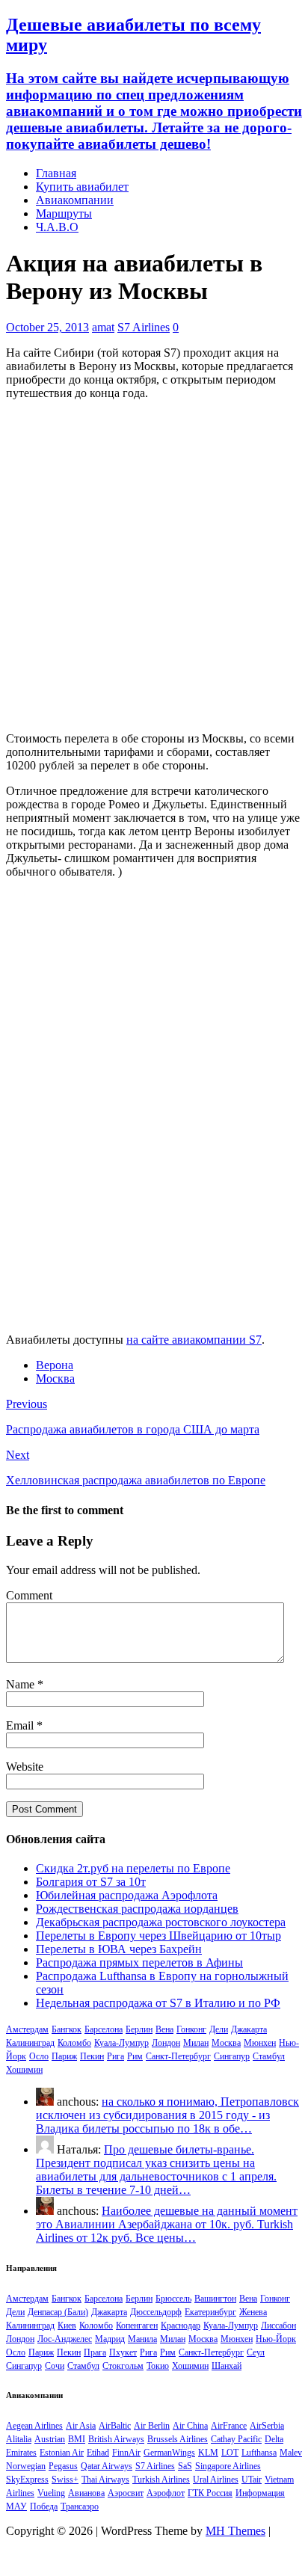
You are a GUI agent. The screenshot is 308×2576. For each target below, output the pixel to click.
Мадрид (110, 2339)
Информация (260, 2493)
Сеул (256, 2352)
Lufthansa (259, 2453)
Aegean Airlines (34, 2426)
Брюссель (173, 2299)
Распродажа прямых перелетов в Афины (139, 1962)
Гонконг (191, 2029)
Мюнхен (260, 2043)
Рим (135, 2056)
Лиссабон (278, 2326)
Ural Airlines (216, 2480)
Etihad (98, 2453)
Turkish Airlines (161, 2480)
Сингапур (232, 2056)
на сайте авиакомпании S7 (194, 1340)
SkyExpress (27, 2480)
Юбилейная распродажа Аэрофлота (127, 1895)
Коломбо (74, 2043)
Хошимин (24, 2070)
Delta (274, 2439)
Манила (142, 2339)
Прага (95, 2352)
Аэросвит (126, 2493)
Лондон (166, 2043)
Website (25, 1767)
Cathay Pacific (236, 2439)
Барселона (104, 2029)
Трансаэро (80, 2506)
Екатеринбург (210, 2312)
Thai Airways (105, 2480)
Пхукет (123, 2352)
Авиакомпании (75, 200)
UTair (252, 2480)
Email (21, 1725)
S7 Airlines (144, 327)
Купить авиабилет (82, 187)
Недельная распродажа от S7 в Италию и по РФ (158, 2003)
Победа (44, 2506)
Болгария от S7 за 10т (91, 1882)
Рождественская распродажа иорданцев (137, 1909)
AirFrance (229, 2426)
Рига (115, 2056)
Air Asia (81, 2426)
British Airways (116, 2439)
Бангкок (67, 2029)
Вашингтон (215, 2299)
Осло (39, 2056)
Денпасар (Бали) (58, 2312)
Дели (219, 2029)
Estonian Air (62, 2453)
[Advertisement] (154, 566)
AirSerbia (267, 2426)
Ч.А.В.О (57, 227)
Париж (64, 2056)
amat (103, 327)
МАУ (16, 2506)
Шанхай (227, 2366)
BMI (77, 2439)
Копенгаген (137, 2326)
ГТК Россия (210, 2493)
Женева (253, 2312)
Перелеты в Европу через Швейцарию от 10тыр (158, 1936)
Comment (29, 1595)
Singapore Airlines (228, 2466)
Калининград (30, 2043)
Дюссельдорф (156, 2312)
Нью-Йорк (276, 2339)
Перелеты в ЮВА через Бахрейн (119, 1949)
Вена (164, 2029)
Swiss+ (65, 2480)
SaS (185, 2466)
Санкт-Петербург (178, 2056)
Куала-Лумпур (121, 2043)
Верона (55, 1365)
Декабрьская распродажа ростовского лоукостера (161, 1922)
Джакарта (249, 2029)
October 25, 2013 (47, 327)
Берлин (139, 2029)
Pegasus (63, 2466)
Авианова (86, 2493)
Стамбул (269, 2056)
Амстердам (27, 2029)
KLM (208, 2453)
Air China (190, 2426)
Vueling (51, 2493)
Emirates (21, 2453)
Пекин (92, 2056)
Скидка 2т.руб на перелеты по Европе (133, 1868)
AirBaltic (115, 2426)
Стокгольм (123, 2366)
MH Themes (235, 2531)
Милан (196, 2043)
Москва (55, 1378)
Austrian (50, 2439)
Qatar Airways (107, 2466)
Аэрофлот (166, 2493)
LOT (230, 2453)
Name (22, 1684)
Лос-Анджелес (65, 2339)
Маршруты (64, 213)
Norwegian (26, 2466)
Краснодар (181, 2326)
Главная (56, 173)
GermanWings (169, 2453)
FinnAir (126, 2453)
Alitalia (19, 2439)
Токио (158, 2366)
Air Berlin (152, 2426)
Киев (67, 2326)
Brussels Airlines (178, 2439)
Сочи (55, 2366)
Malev (291, 2453)
